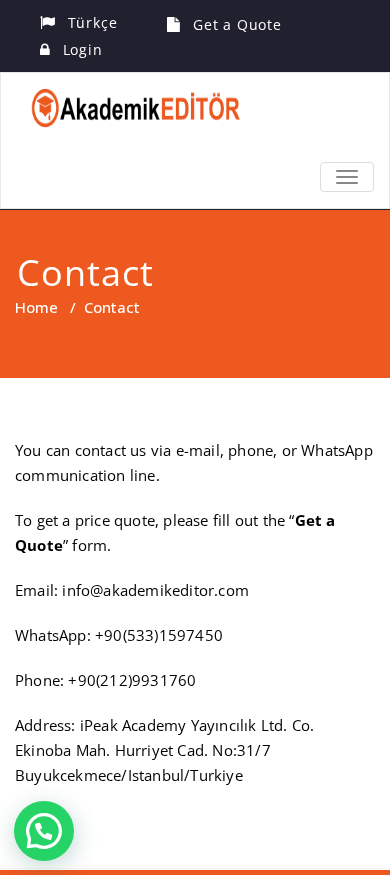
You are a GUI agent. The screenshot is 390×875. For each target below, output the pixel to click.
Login (83, 49)
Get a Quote (237, 24)
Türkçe (93, 22)
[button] (44, 831)
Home (36, 307)
